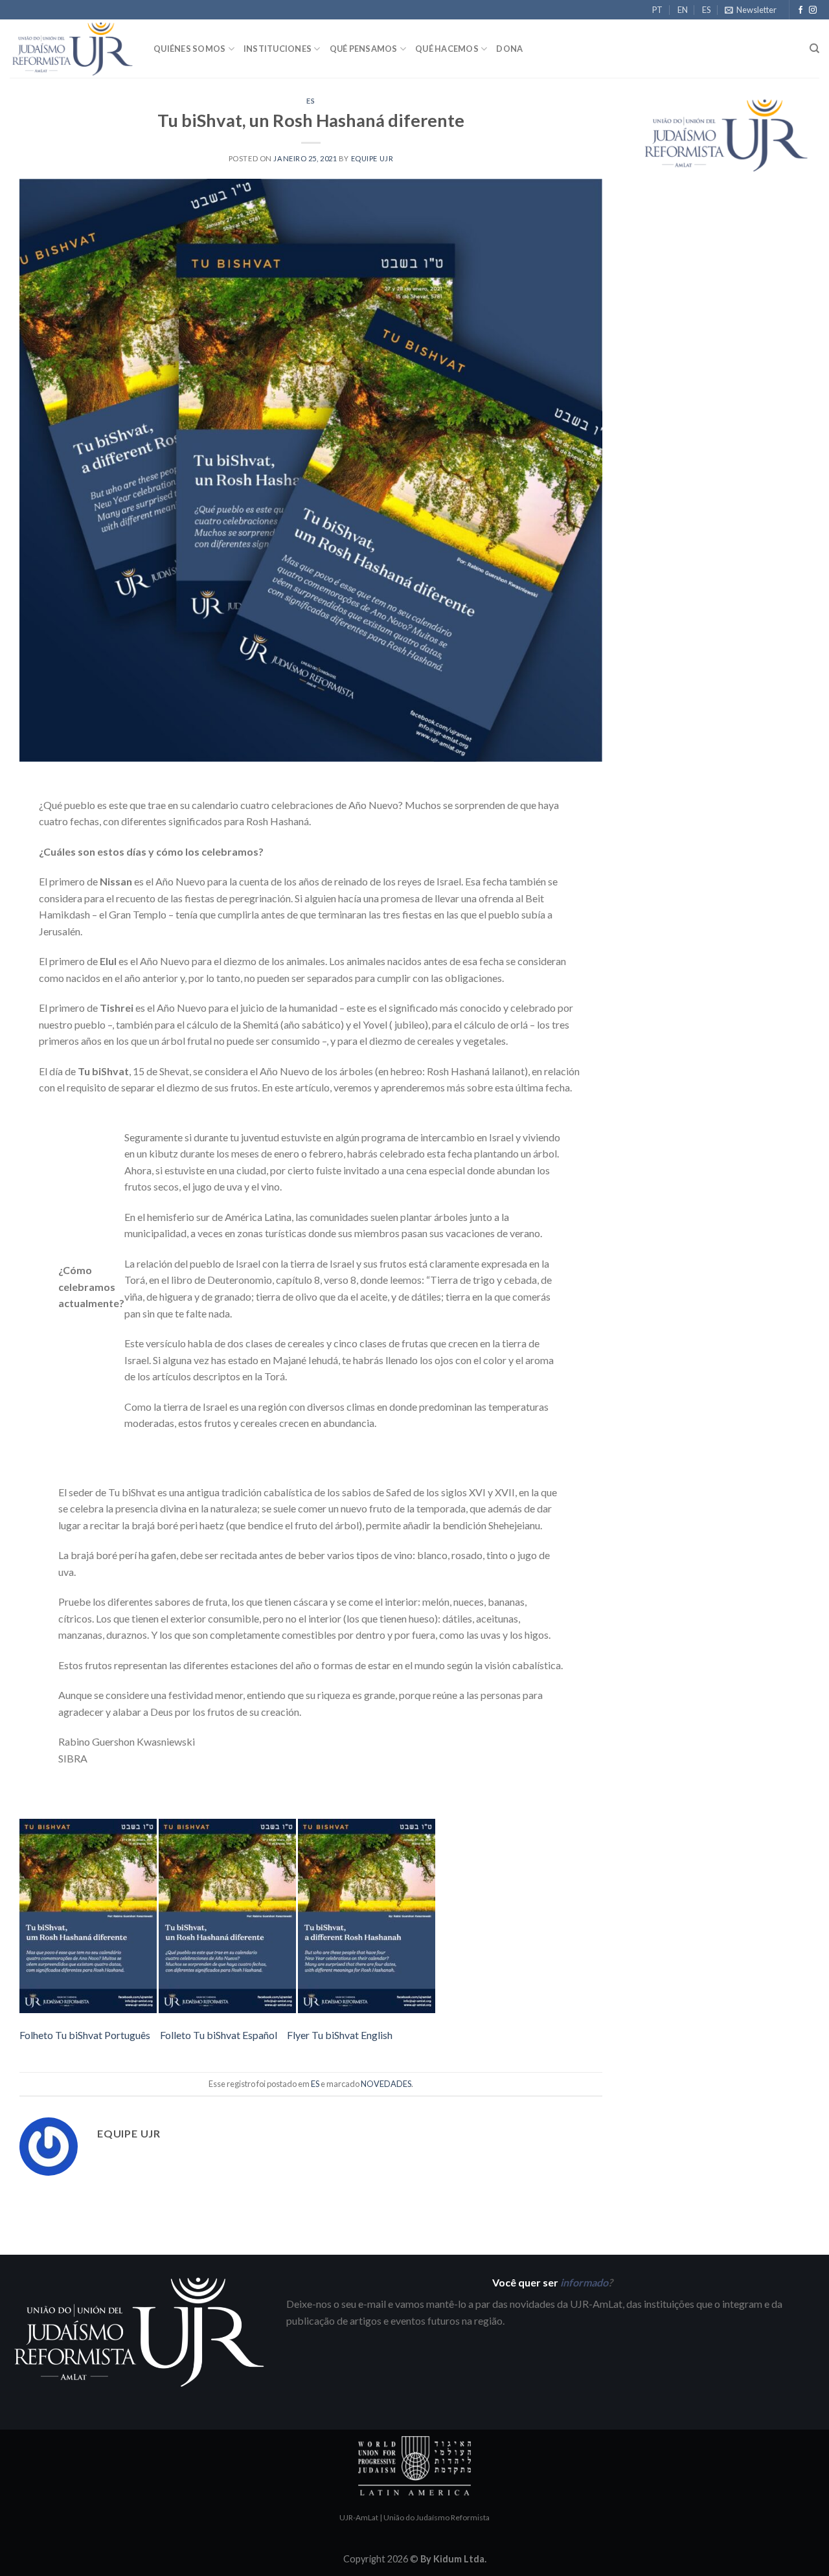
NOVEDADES (386, 2084)
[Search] (814, 49)
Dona (509, 49)
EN (683, 10)
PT (657, 10)
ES (706, 10)
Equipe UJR (372, 158)
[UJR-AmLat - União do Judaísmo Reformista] (72, 49)
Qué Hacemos (447, 49)
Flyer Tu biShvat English (340, 2035)
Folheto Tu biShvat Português (85, 2035)
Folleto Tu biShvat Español (219, 2035)
